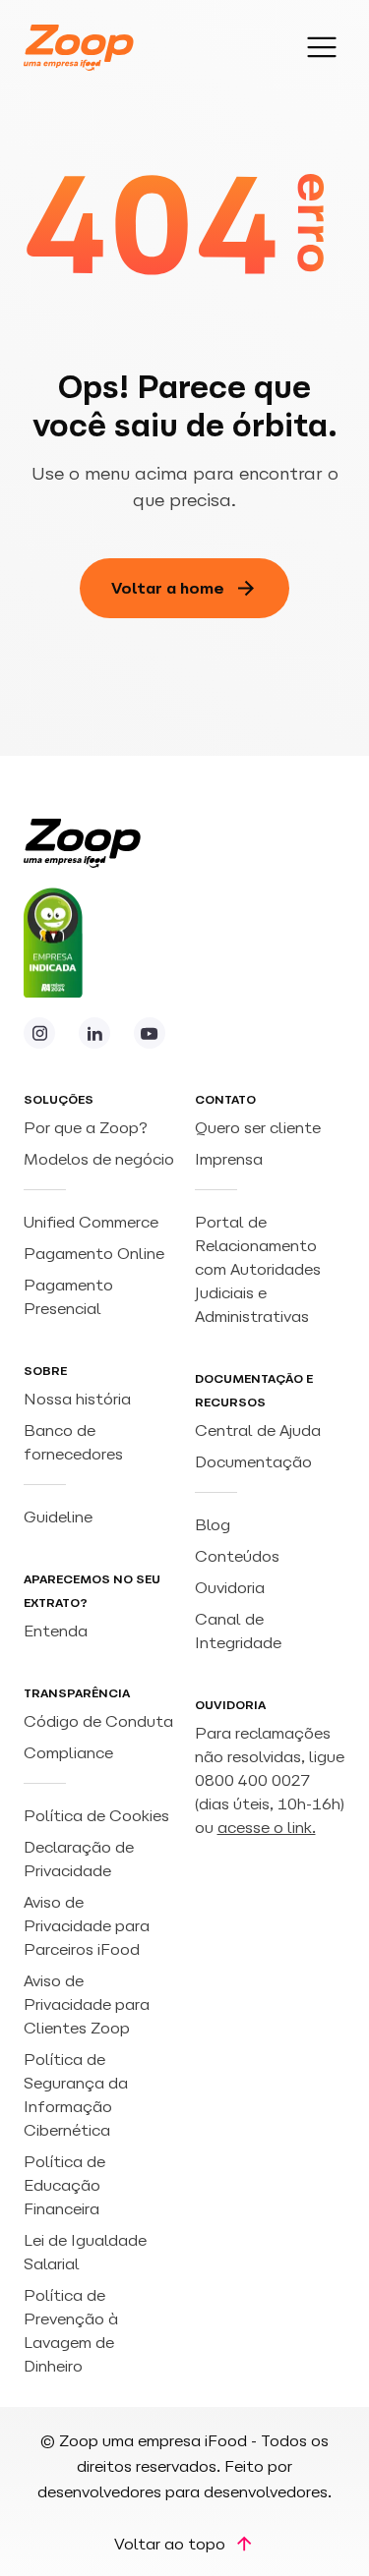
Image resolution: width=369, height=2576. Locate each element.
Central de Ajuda (258, 1430)
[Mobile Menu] (322, 47)
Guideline (58, 1517)
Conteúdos (237, 1556)
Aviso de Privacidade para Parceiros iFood (87, 1925)
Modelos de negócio (99, 1159)
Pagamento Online (96, 1253)
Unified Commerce (93, 1222)
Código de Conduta (98, 1721)
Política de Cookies (96, 1815)
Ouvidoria (230, 1587)
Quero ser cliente (258, 1127)
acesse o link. (267, 1827)
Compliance (68, 1752)
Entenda (56, 1631)
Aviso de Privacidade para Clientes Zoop (87, 2004)
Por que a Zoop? (86, 1127)
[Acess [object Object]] (39, 1033)
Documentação (253, 1461)
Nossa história (77, 1399)
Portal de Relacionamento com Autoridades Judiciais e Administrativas (258, 1269)
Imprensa (229, 1159)
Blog (213, 1524)
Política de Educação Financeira (64, 2185)
